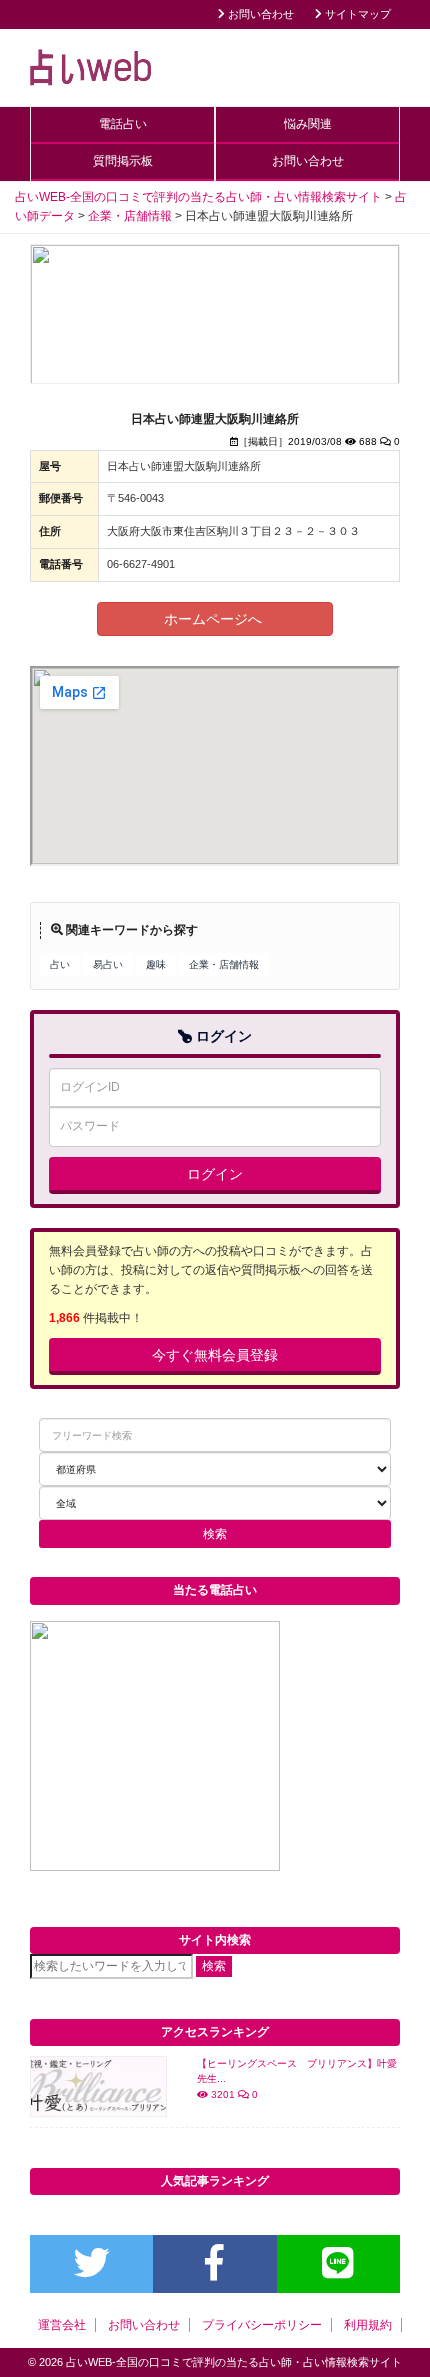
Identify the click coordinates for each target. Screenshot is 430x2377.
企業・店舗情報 (224, 964)
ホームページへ (215, 619)
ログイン (215, 1174)
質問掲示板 (123, 161)
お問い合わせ (259, 14)
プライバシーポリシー (262, 2325)
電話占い (123, 124)
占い (60, 964)
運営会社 (62, 2325)
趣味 (156, 964)
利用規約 (368, 2325)
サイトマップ (356, 14)
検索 (214, 1966)
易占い (108, 964)
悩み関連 (308, 124)
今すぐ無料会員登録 (215, 1355)
